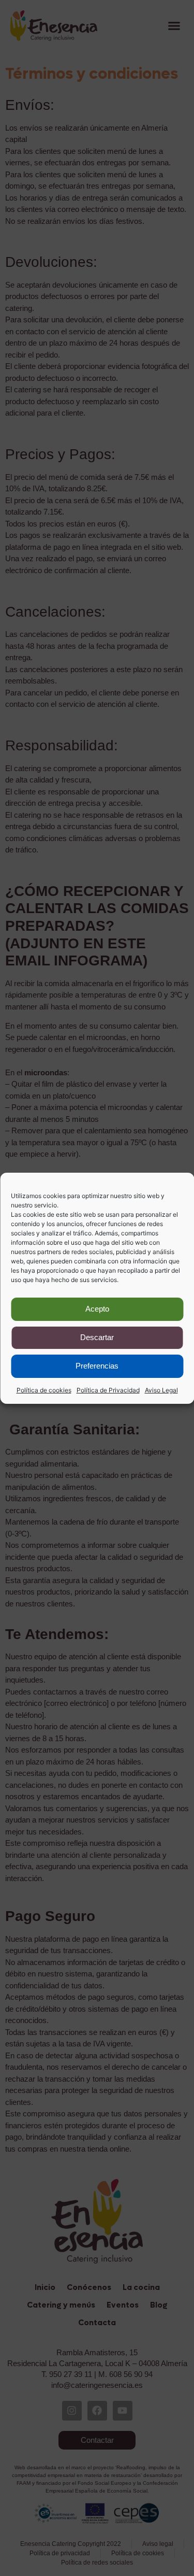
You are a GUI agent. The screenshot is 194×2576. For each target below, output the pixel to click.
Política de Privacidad (108, 1390)
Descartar (97, 1337)
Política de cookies (44, 1390)
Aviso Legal (161, 1390)
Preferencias (97, 1366)
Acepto (97, 1309)
